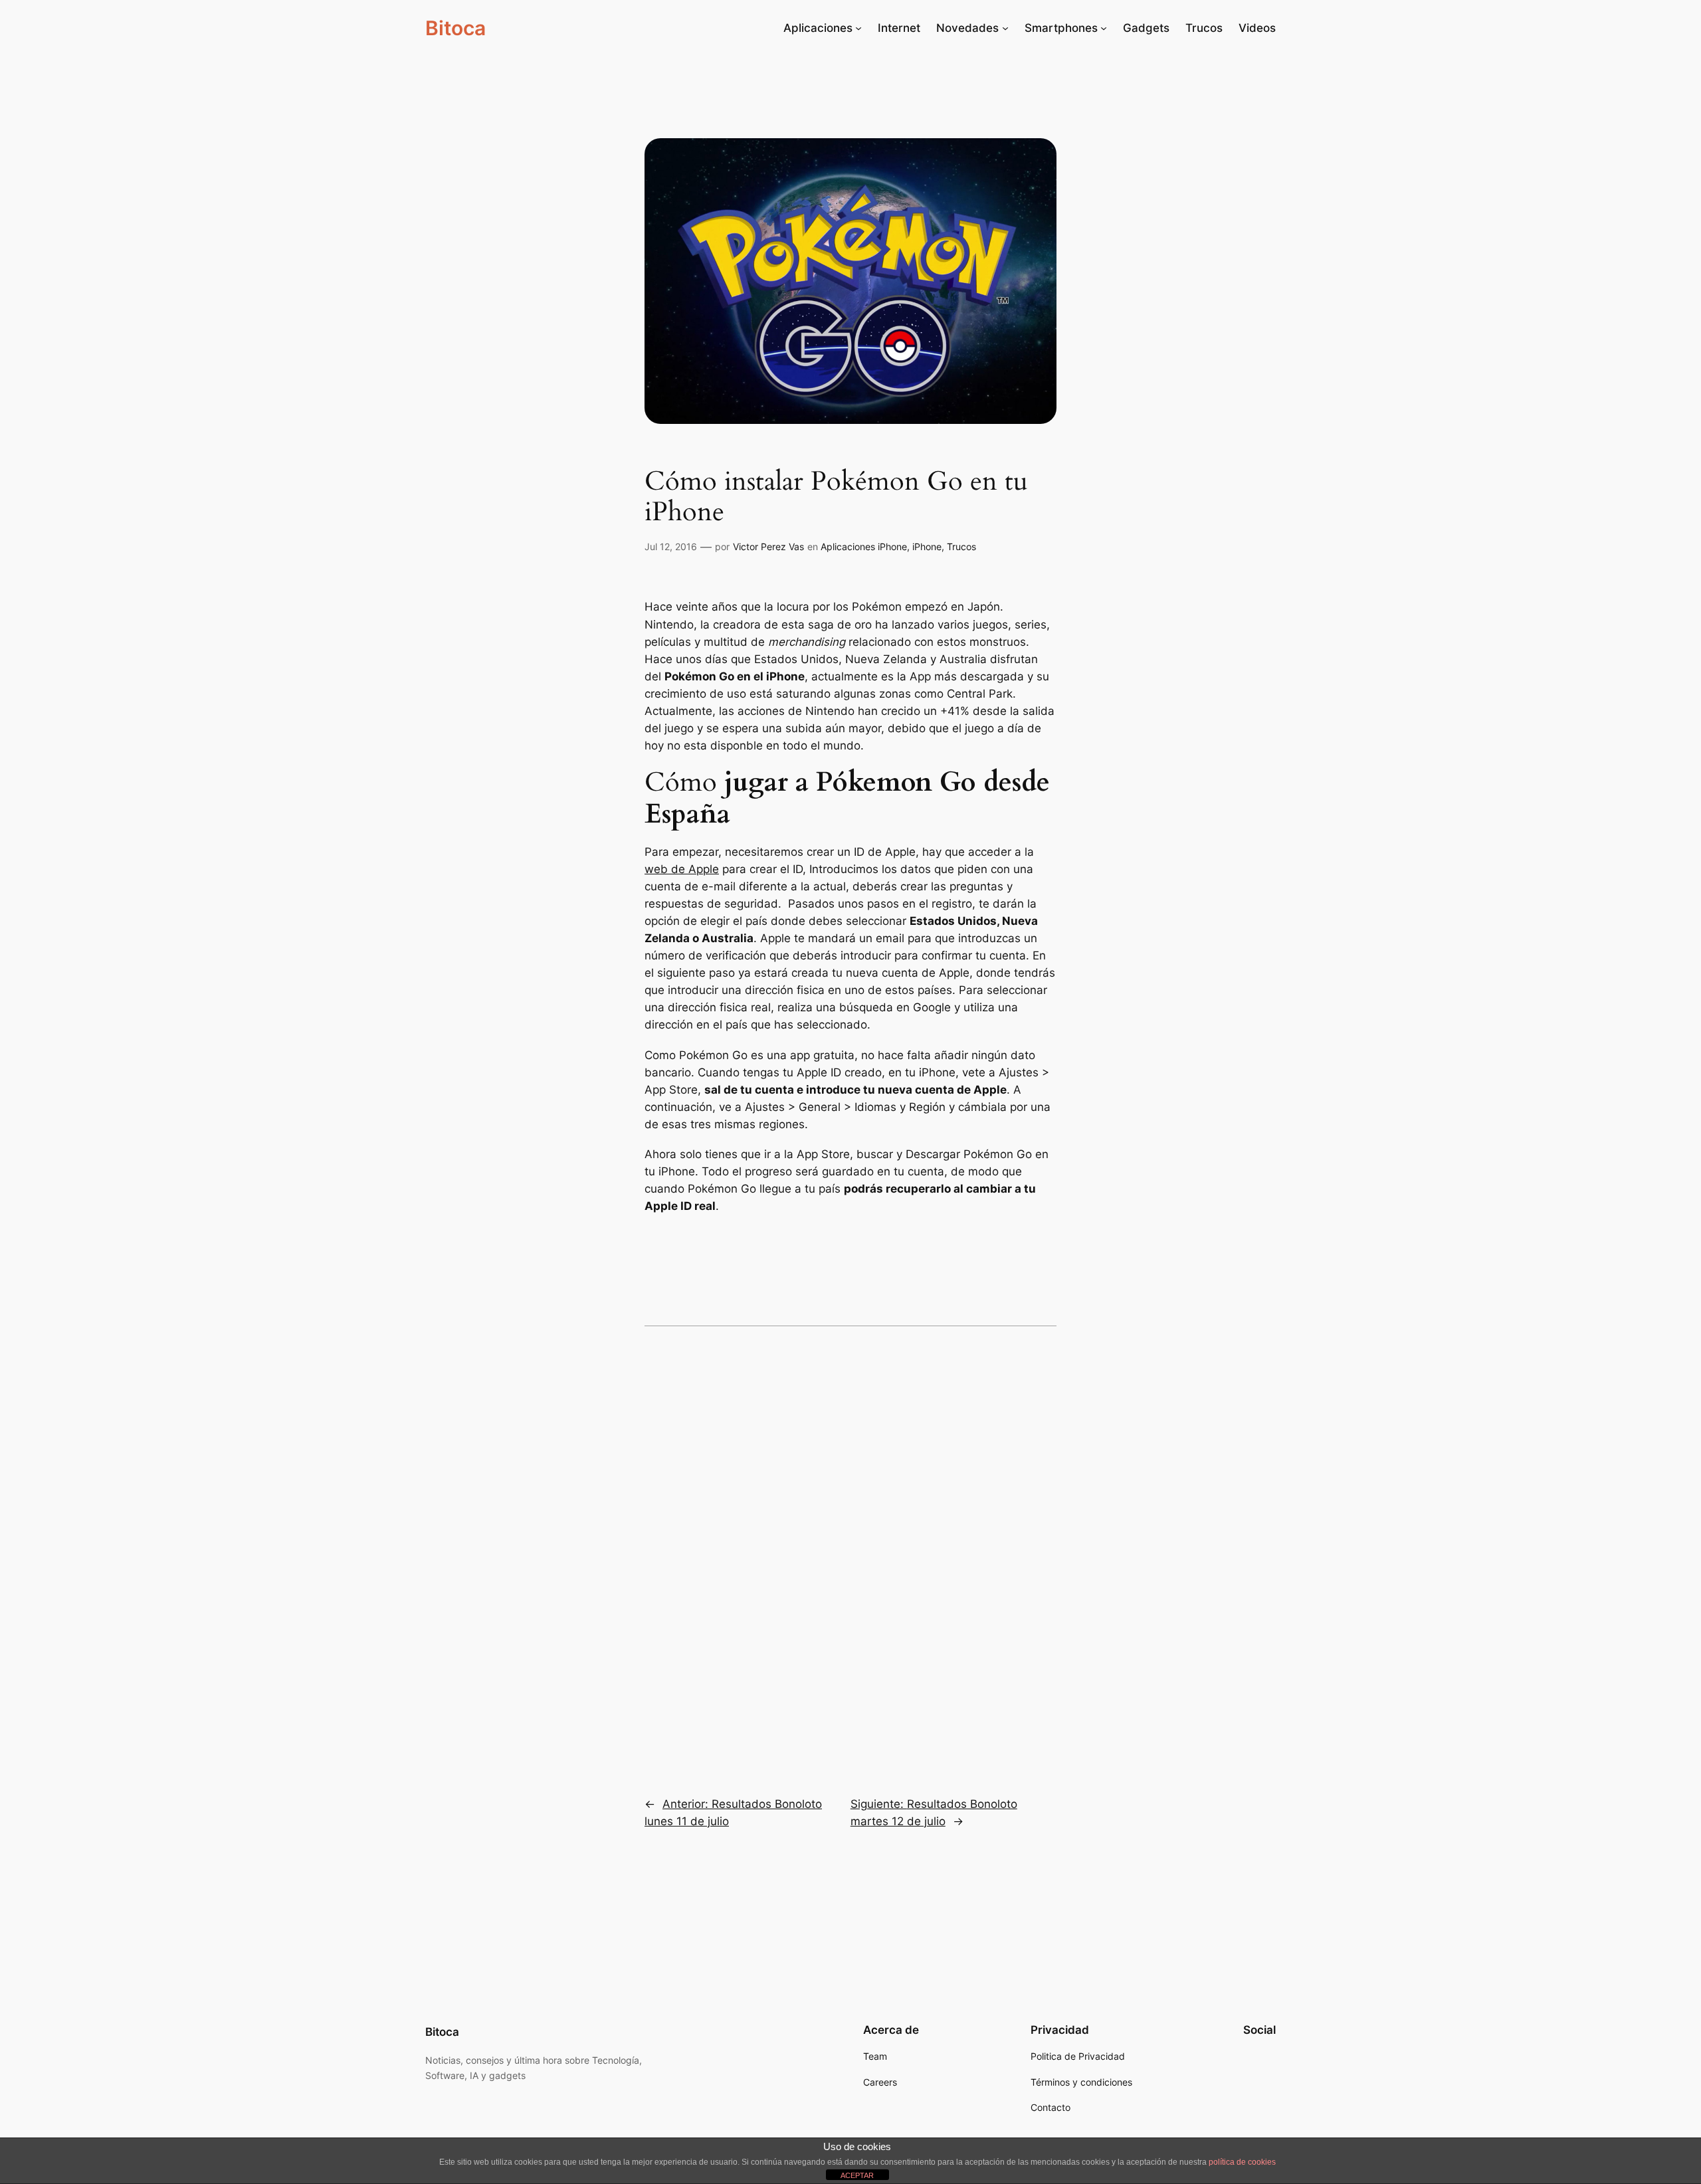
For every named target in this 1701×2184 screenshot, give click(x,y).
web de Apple (682, 869)
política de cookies (1242, 2162)
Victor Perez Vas (768, 546)
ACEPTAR (857, 2175)
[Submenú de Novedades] (1005, 28)
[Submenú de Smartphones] (1104, 28)
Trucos (961, 546)
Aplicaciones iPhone (864, 546)
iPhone (927, 546)
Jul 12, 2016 (671, 546)
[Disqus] (850, 1552)
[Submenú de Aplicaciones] (858, 28)
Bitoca (455, 28)
